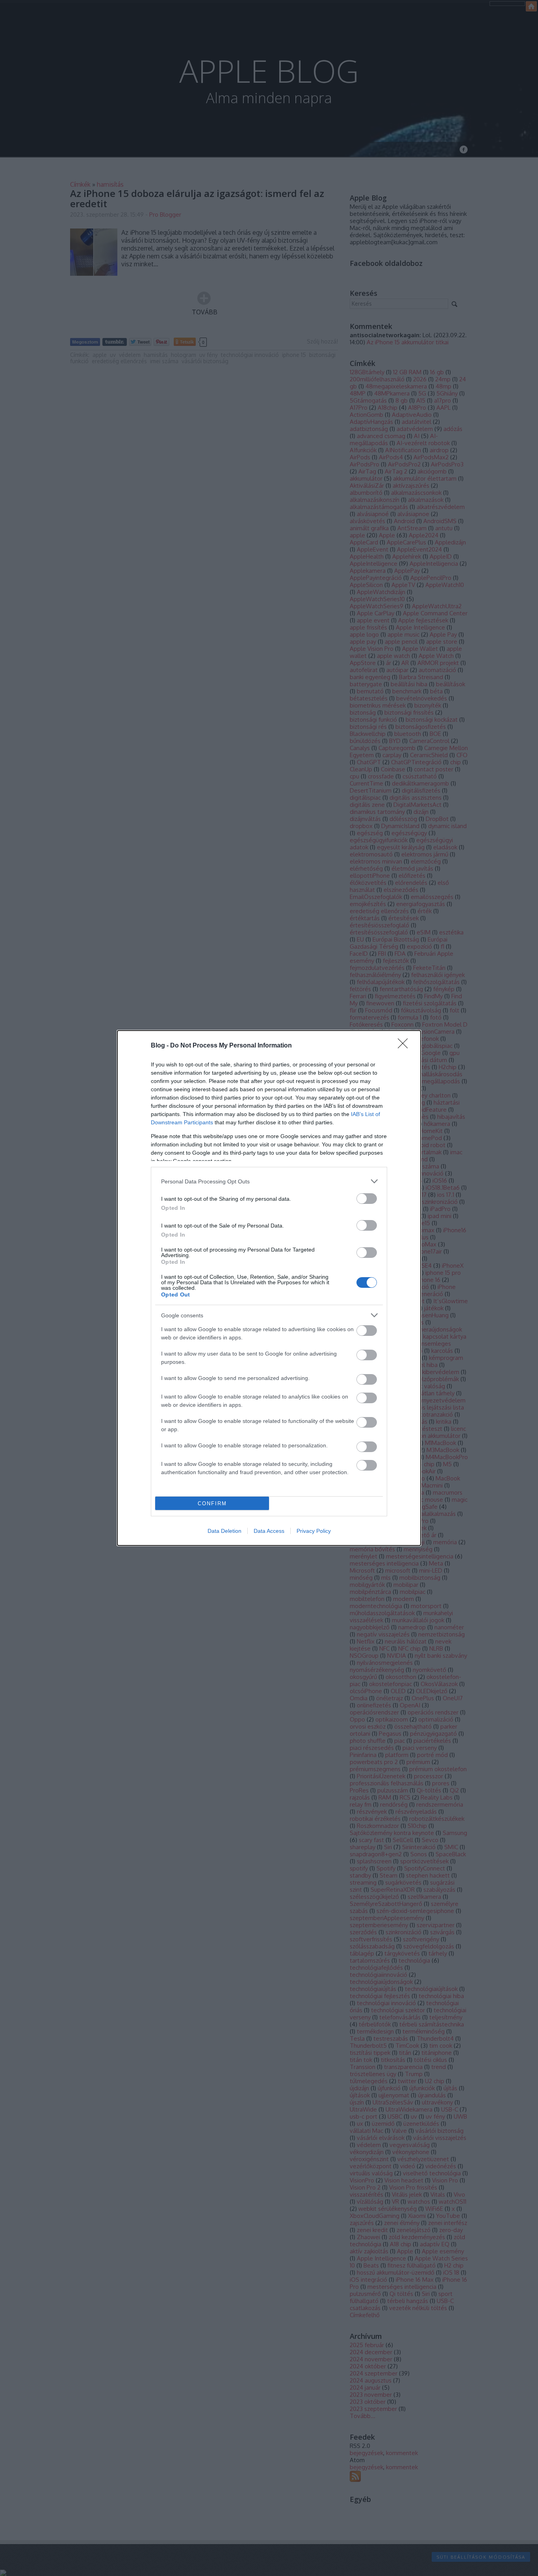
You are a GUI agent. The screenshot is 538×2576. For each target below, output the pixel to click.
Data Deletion (224, 1531)
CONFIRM (212, 1503)
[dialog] (269, 1288)
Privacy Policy (314, 1531)
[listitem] (269, 1181)
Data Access (269, 1531)
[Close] (405, 1046)
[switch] (367, 1199)
